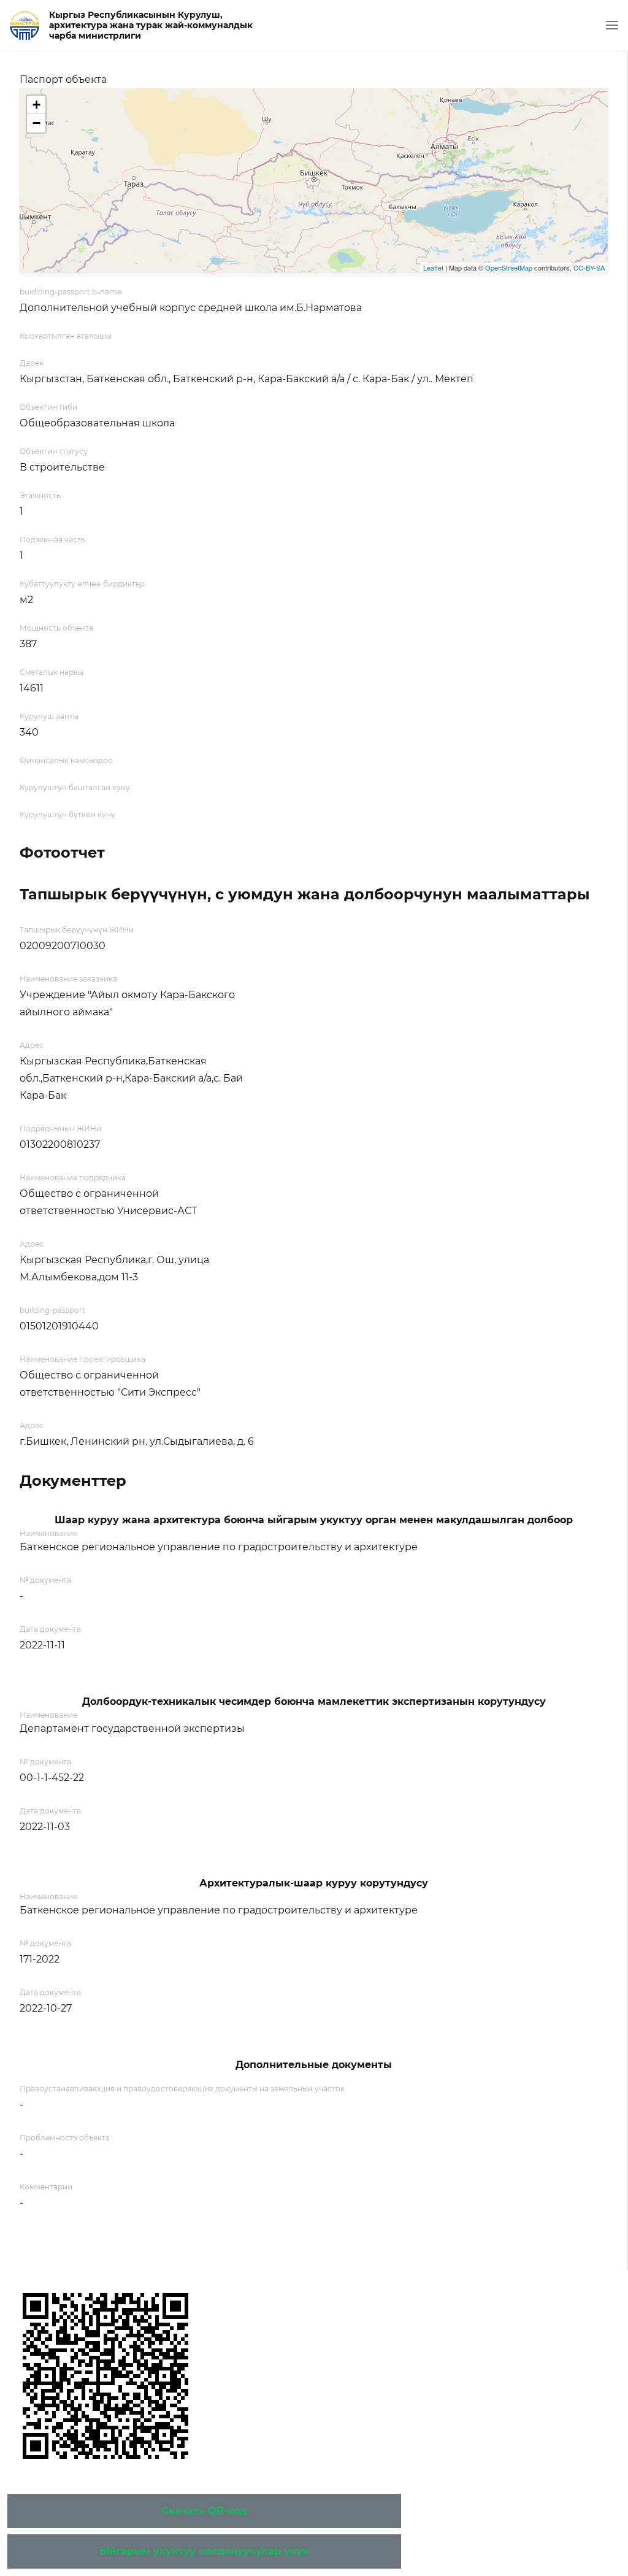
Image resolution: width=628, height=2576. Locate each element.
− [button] (36, 123)
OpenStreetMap (509, 267)
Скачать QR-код (204, 2511)
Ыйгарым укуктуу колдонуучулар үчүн (204, 2551)
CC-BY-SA (589, 267)
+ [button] (36, 105)
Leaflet (433, 267)
